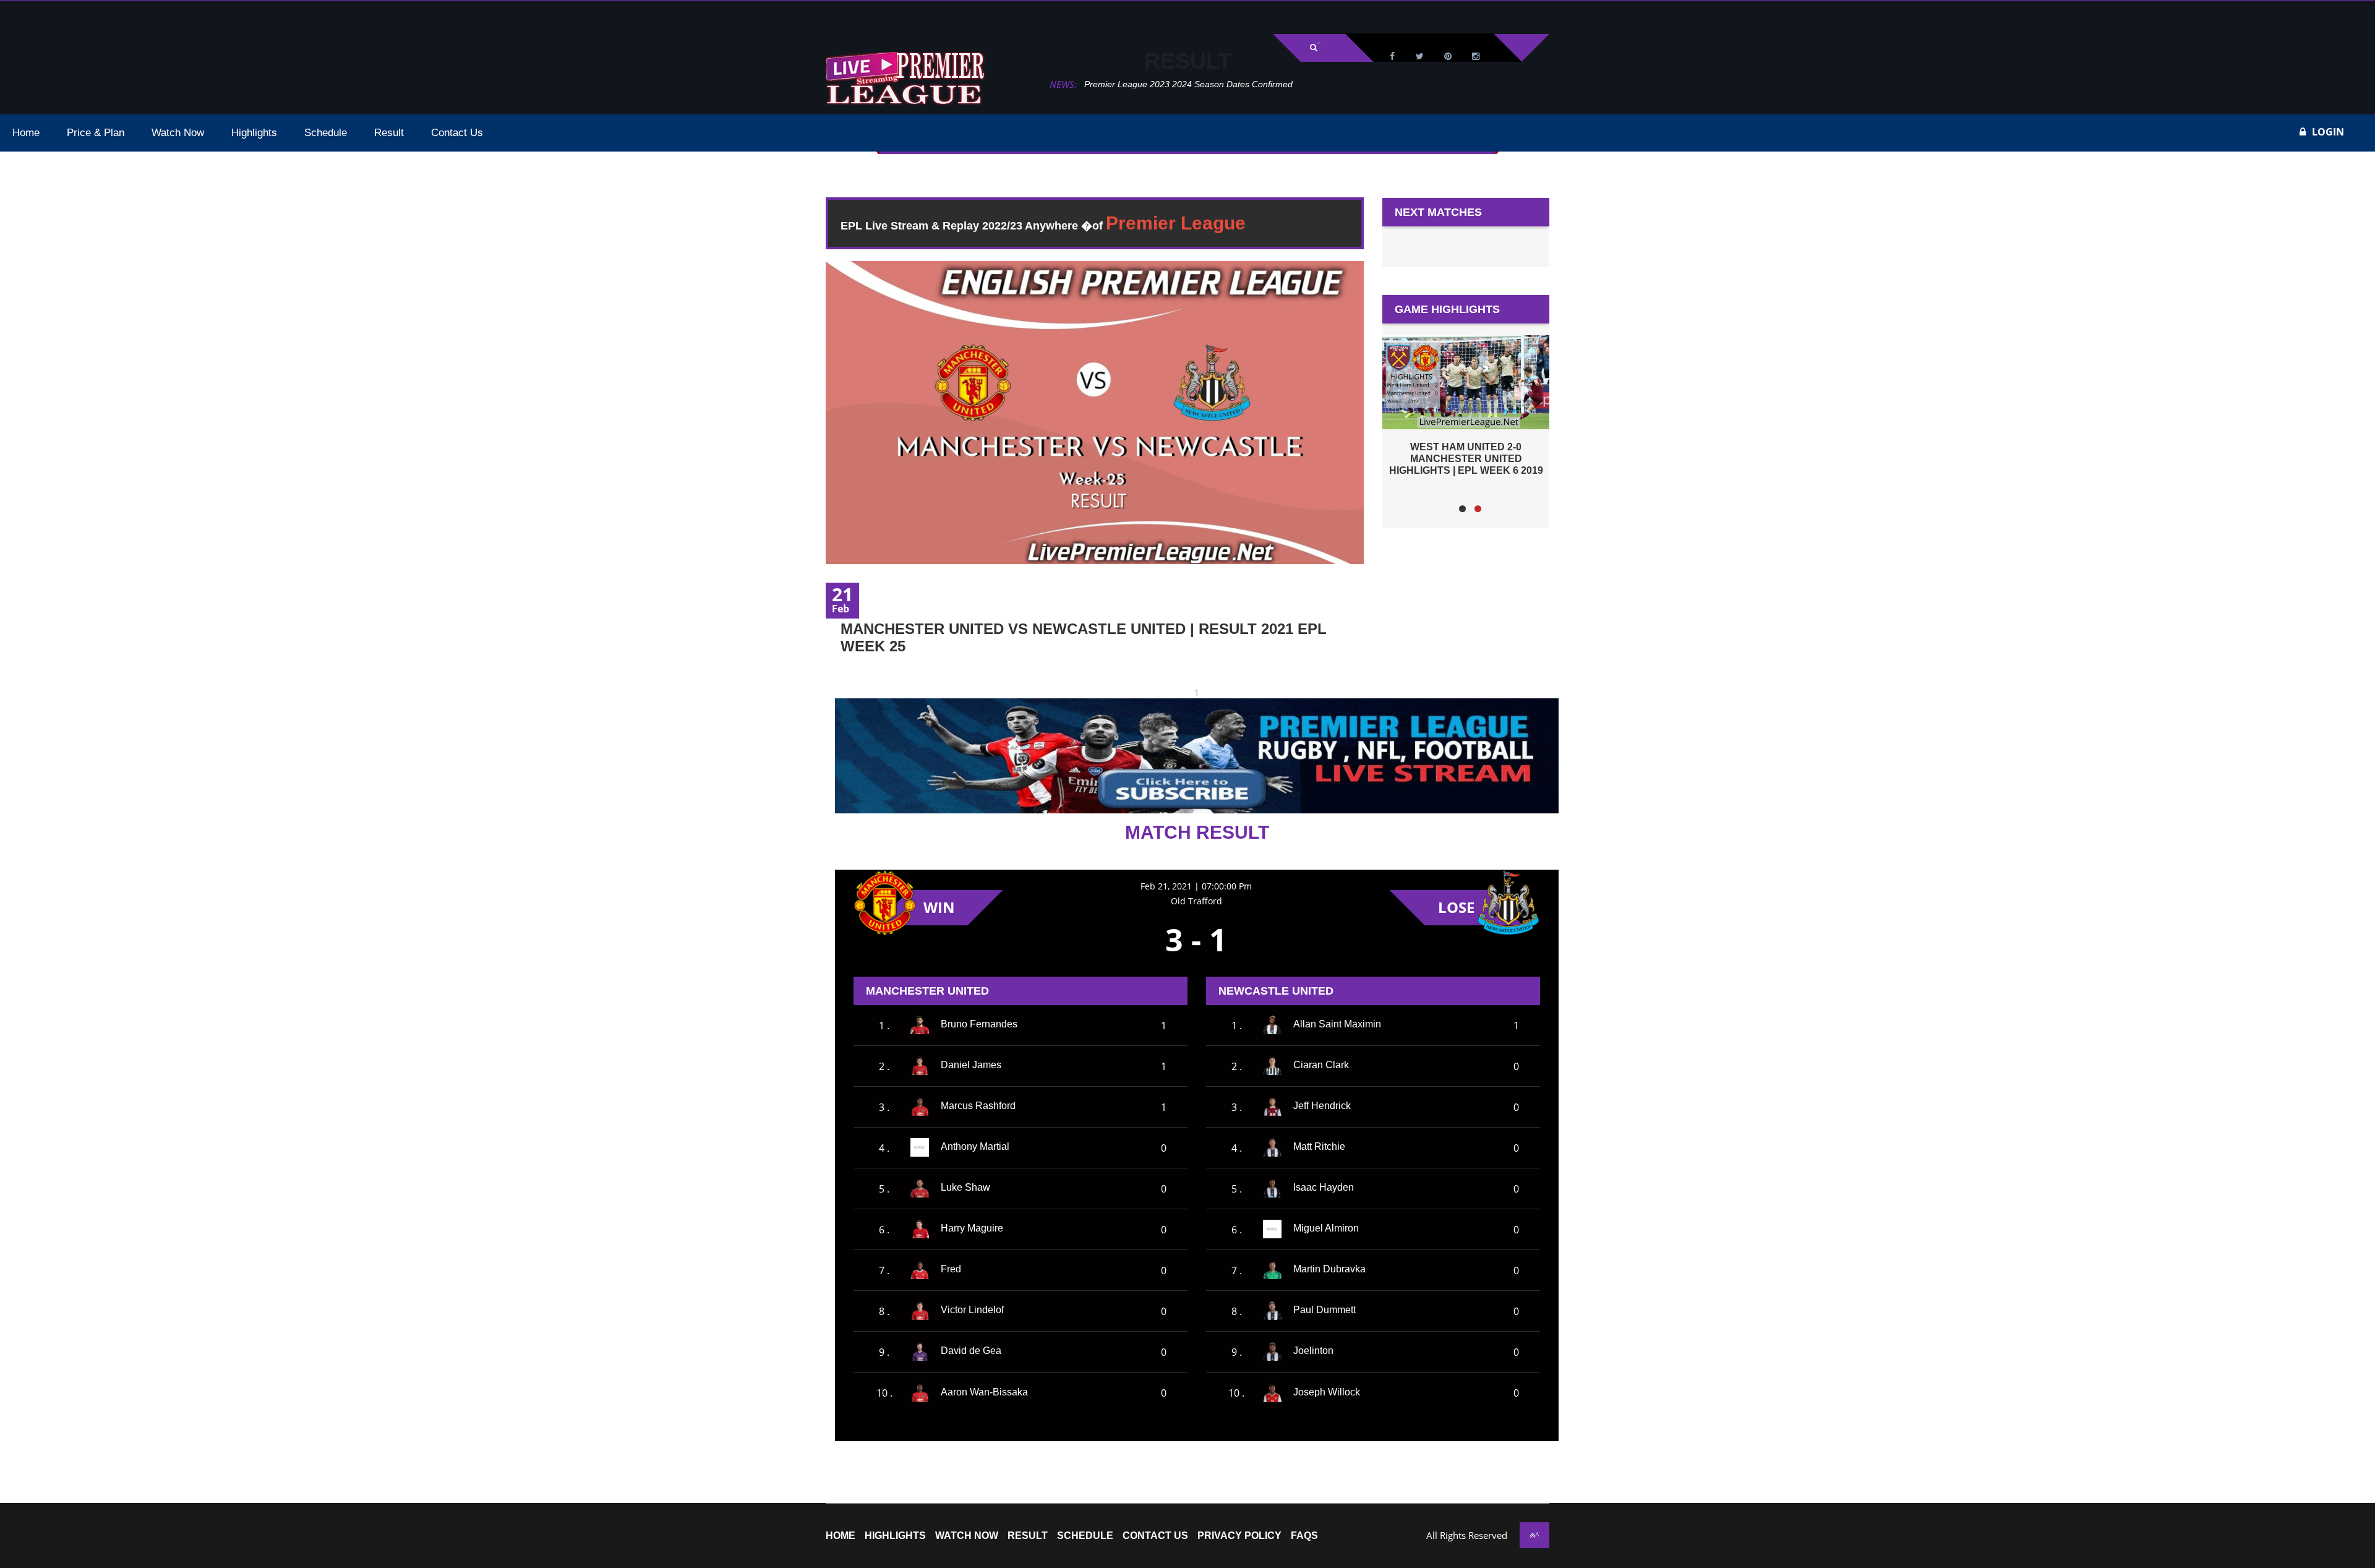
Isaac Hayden (1324, 1188)
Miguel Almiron (1326, 1229)
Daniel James (971, 1065)
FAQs (1304, 1536)
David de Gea (971, 1351)
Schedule (1085, 1536)
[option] (1466, 405)
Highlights (895, 1536)
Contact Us (1155, 1536)
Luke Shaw (965, 1188)
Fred (951, 1270)
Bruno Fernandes (979, 1025)
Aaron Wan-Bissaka (984, 1392)
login (2328, 132)
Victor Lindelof (972, 1310)
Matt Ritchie (1319, 1147)
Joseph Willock (1327, 1392)
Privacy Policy (1239, 1536)
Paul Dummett (1324, 1310)
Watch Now (967, 1536)
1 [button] (1462, 509)
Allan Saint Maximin (1337, 1025)
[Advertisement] (155, 16)
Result (1028, 1536)
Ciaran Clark (1321, 1065)
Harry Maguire (972, 1229)
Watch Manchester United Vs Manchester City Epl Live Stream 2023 (1217, 84)
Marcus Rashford (978, 1106)
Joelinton (1313, 1351)
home (841, 1536)
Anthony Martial (975, 1147)
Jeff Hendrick (1322, 1106)
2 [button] (1478, 509)
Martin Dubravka (1329, 1270)
